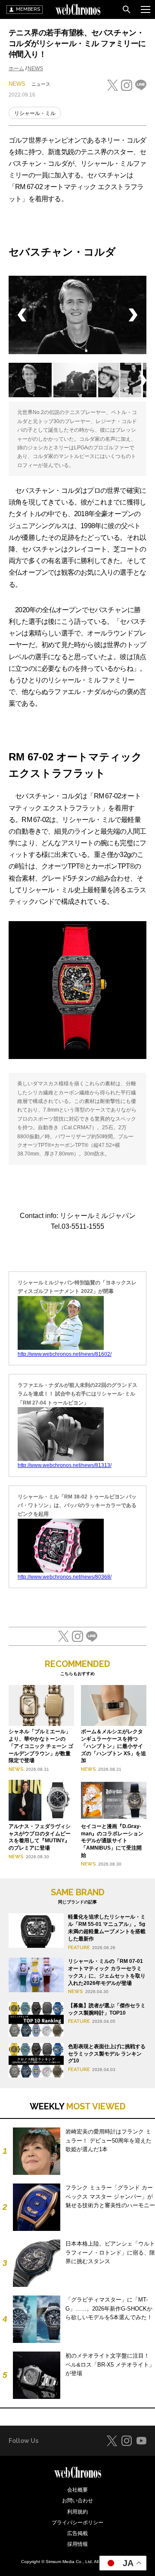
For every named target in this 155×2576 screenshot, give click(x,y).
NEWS (35, 69)
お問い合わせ (77, 2501)
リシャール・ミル (35, 113)
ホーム (16, 69)
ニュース (41, 84)
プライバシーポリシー (77, 2523)
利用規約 (77, 2512)
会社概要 (77, 2490)
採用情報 (77, 2544)
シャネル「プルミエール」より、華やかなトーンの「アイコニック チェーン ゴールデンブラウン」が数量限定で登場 (41, 1746)
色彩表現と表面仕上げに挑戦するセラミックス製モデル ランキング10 (107, 2054)
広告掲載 (77, 2533)
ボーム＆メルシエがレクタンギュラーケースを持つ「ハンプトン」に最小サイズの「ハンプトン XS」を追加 (113, 1746)
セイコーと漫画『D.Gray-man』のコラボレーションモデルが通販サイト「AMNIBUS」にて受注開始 (112, 1841)
